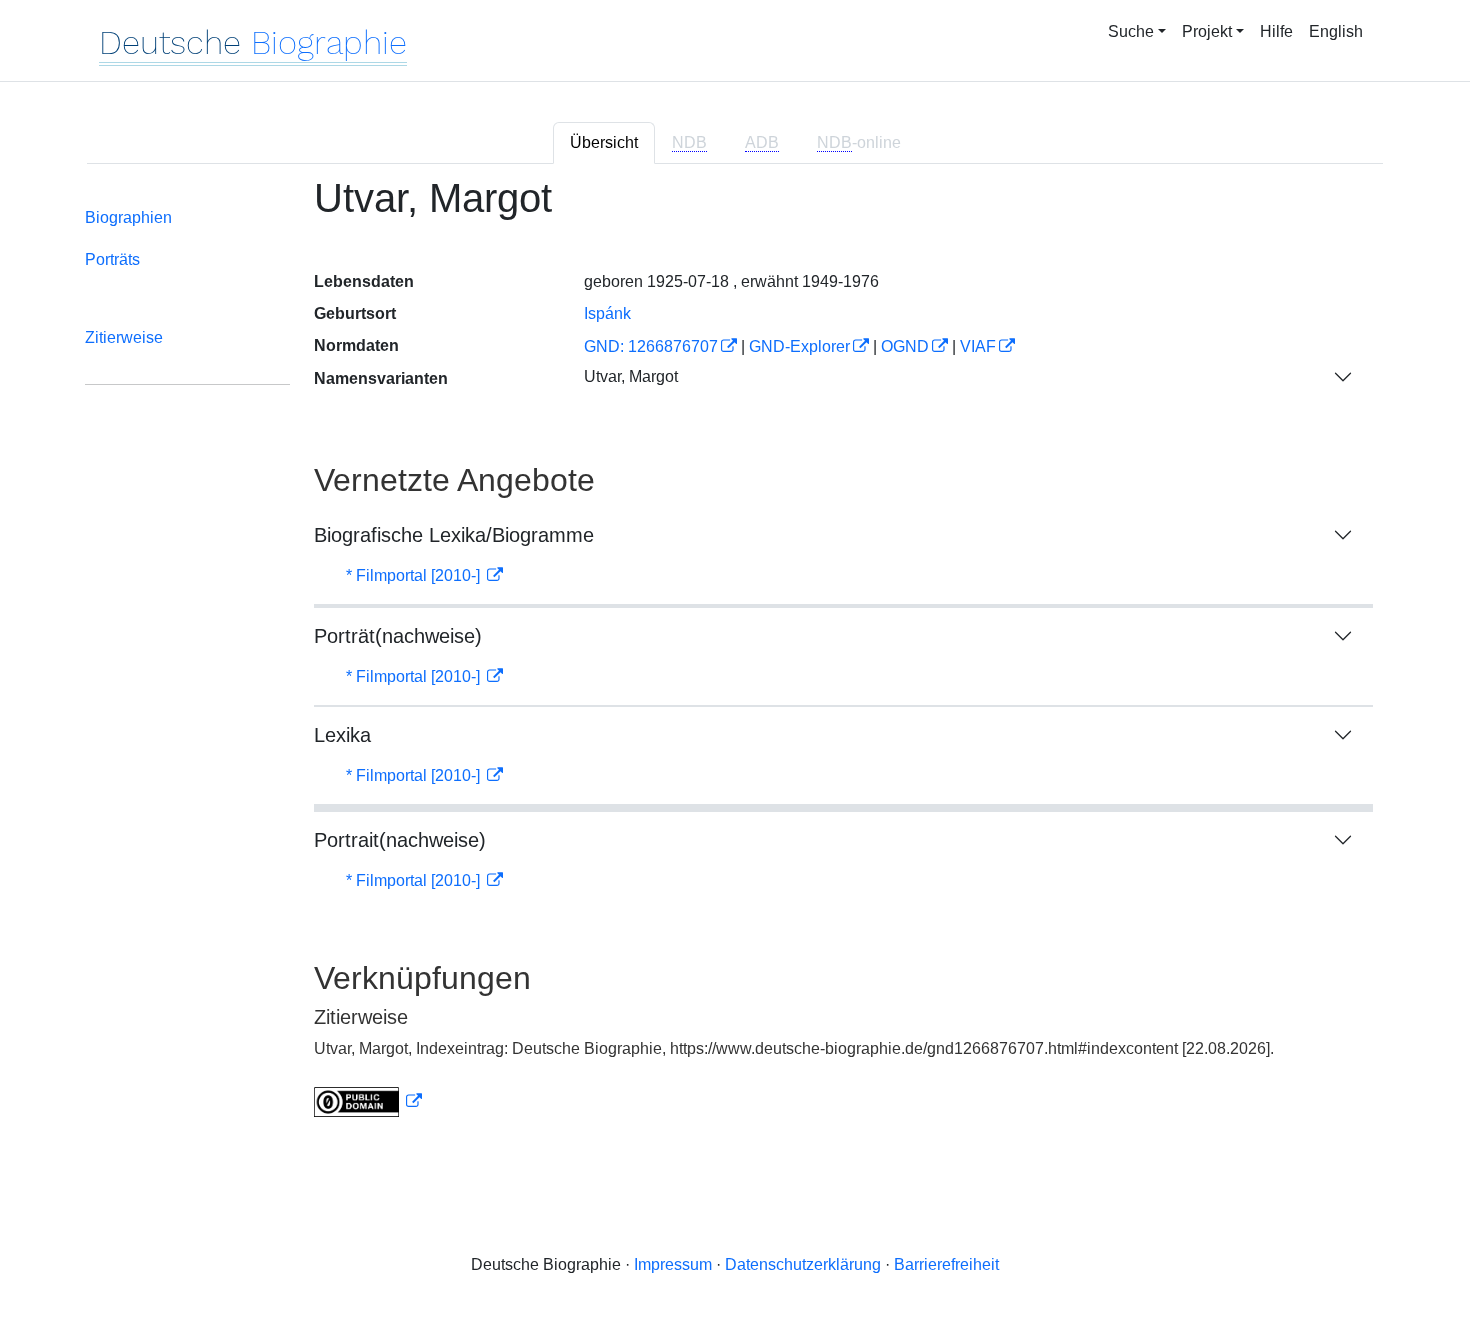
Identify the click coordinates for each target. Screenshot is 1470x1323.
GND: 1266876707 (651, 346)
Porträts (112, 259)
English (1336, 31)
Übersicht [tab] (604, 142)
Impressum (673, 1264)
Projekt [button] (1207, 31)
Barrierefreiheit (946, 1264)
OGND (905, 346)
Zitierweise (124, 337)
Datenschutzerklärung (803, 1264)
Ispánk (607, 313)
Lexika (342, 735)
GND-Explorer (799, 346)
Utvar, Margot (631, 376)
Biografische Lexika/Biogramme (454, 535)
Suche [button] (1131, 31)
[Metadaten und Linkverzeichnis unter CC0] (368, 1101)
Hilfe (1276, 31)
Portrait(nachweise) (400, 840)
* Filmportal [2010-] (415, 575)
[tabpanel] (735, 659)
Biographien (128, 217)
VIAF (978, 346)
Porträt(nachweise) (398, 636)
